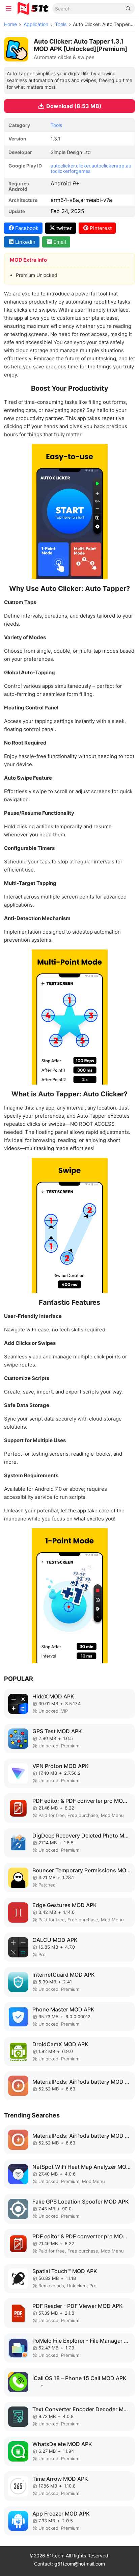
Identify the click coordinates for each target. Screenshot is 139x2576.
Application (36, 24)
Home (10, 24)
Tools (61, 24)
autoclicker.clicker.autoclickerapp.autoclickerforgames (91, 168)
